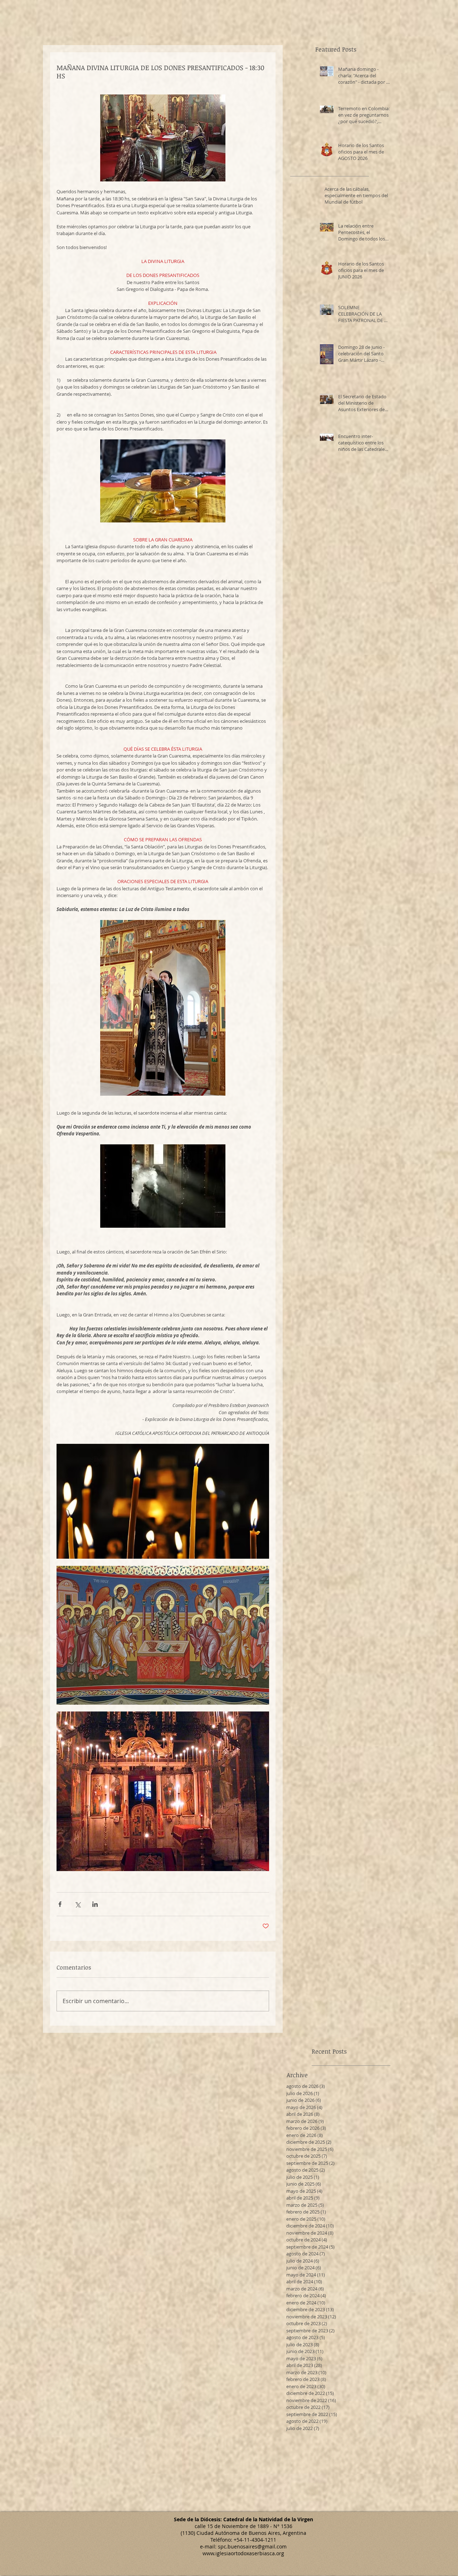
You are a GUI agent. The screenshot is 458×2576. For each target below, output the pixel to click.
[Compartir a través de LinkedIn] (95, 1904)
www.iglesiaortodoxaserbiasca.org (243, 2553)
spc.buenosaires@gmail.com (252, 2546)
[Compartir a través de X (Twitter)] (77, 1904)
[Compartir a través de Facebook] (60, 1904)
